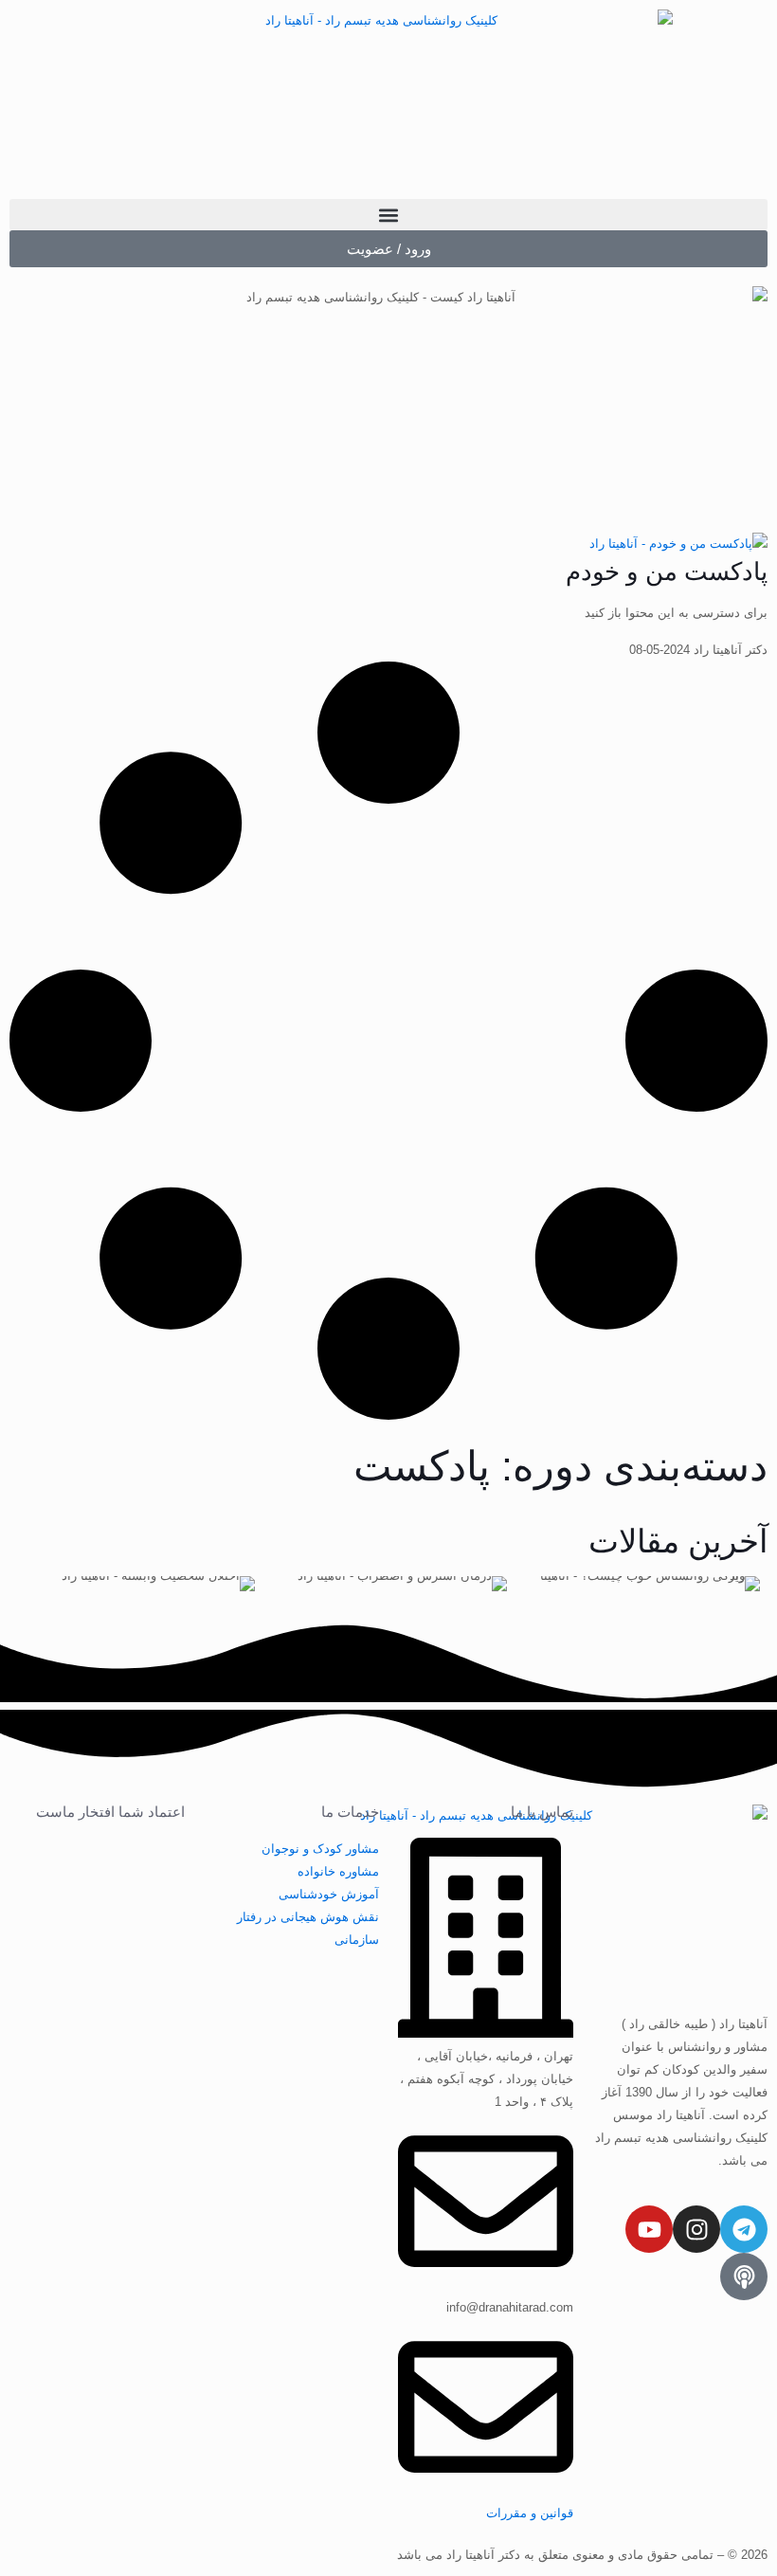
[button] (388, 215)
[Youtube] (649, 2229)
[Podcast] (744, 2277)
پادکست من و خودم (667, 571)
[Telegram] (744, 2229)
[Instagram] (696, 2229)
